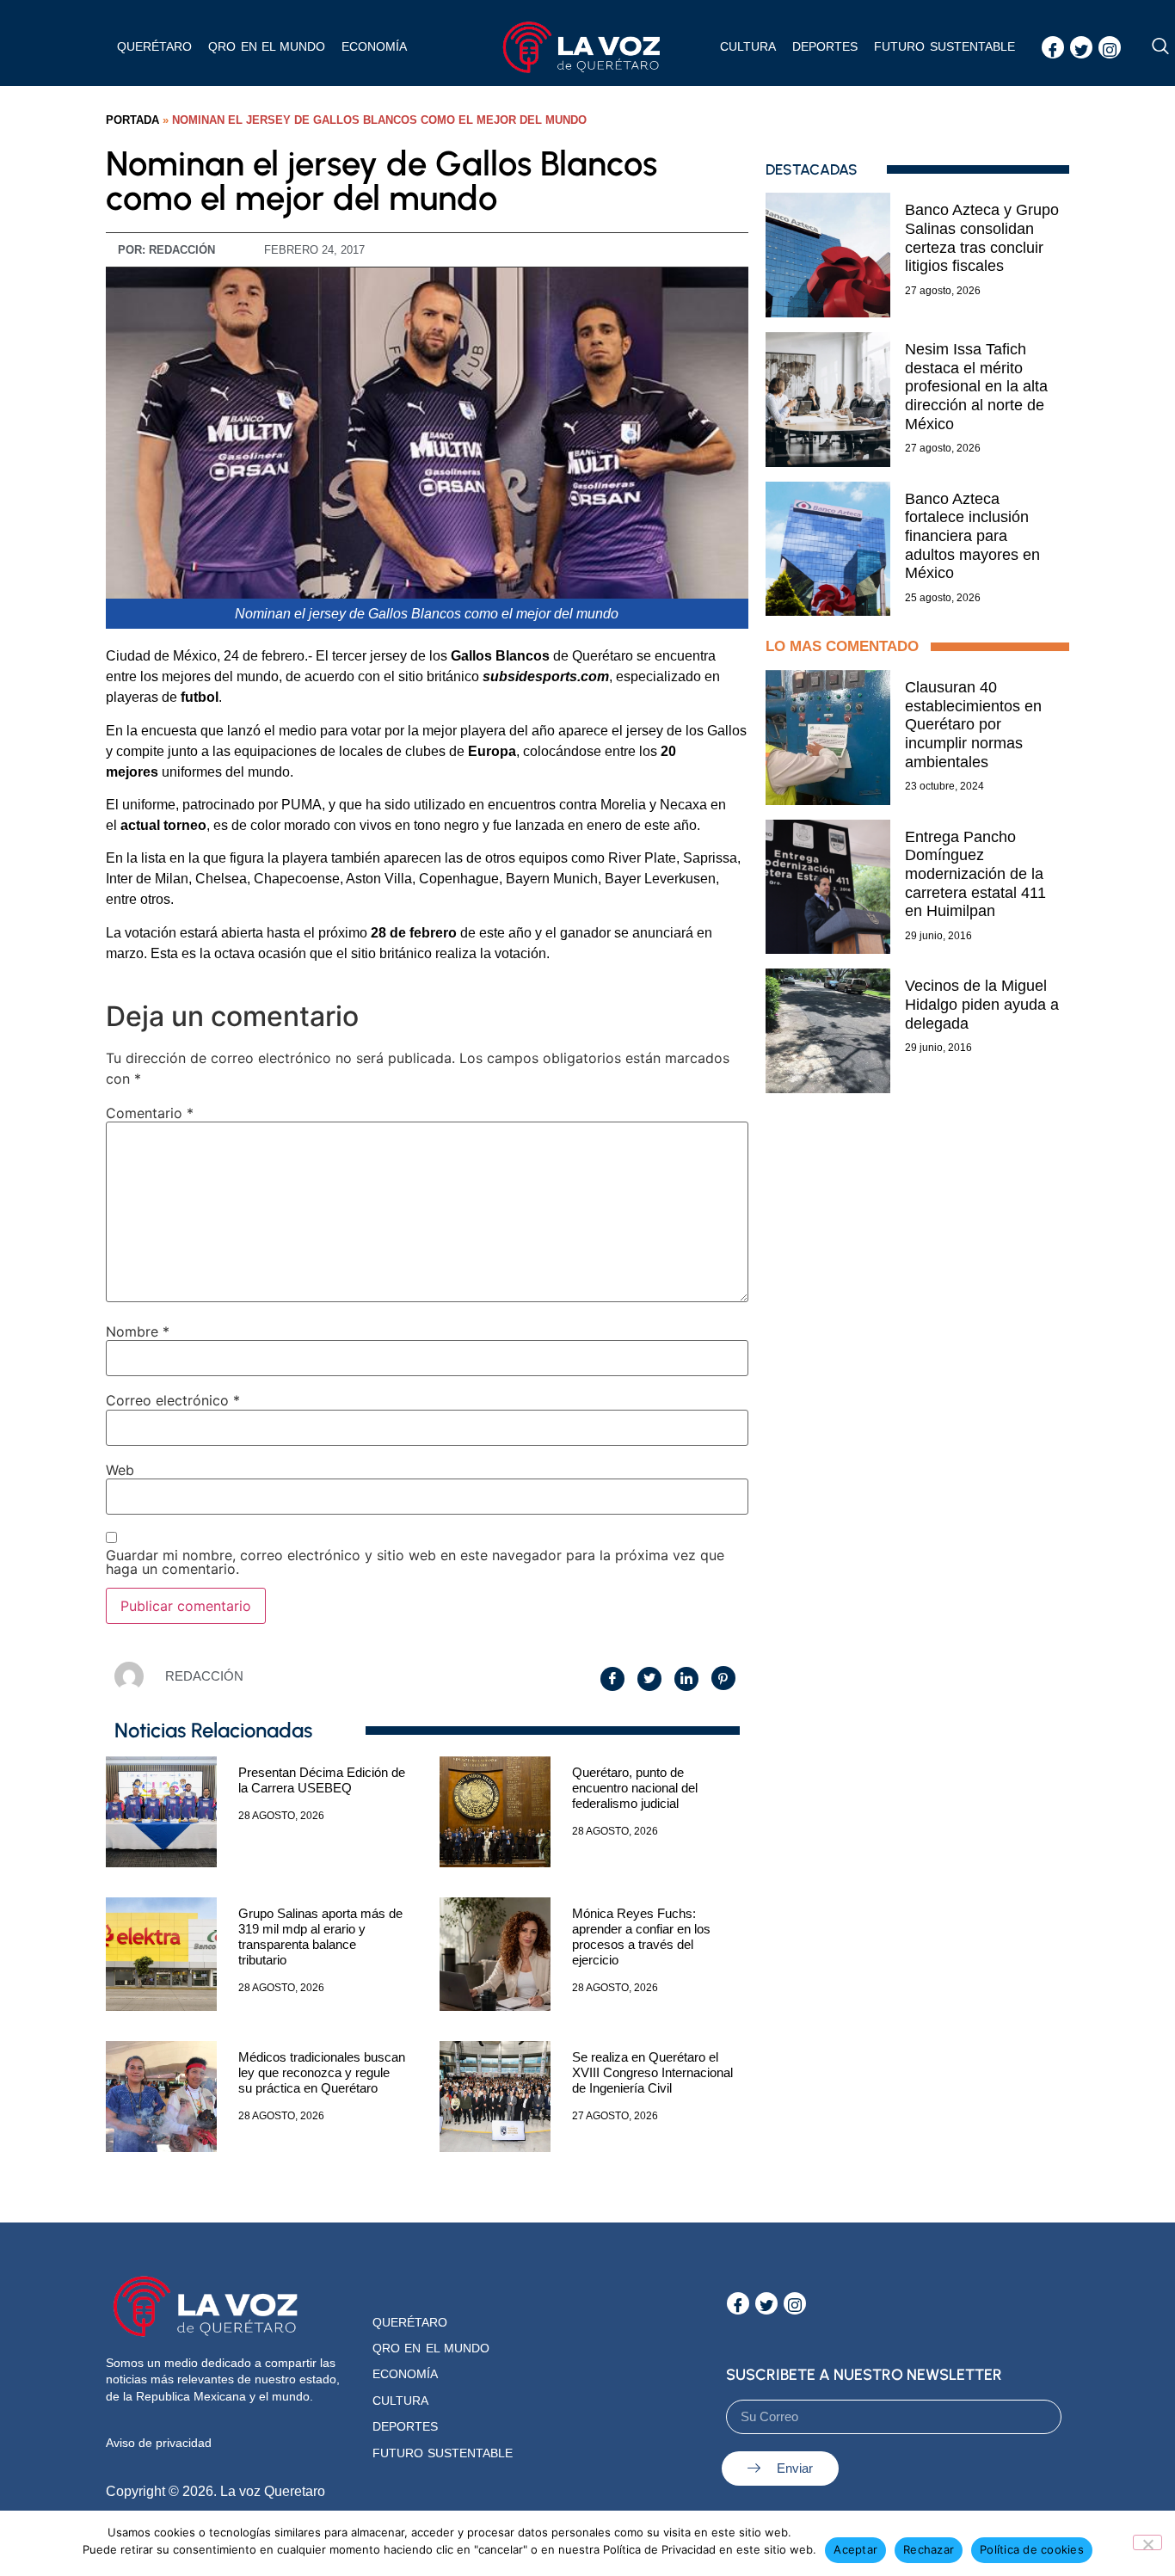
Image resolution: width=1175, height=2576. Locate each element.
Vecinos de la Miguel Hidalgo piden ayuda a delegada (982, 1004)
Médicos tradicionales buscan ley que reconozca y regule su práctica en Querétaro (322, 2072)
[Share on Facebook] (612, 1679)
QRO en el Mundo (431, 2348)
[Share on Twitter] (649, 1679)
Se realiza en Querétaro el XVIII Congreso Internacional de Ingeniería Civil (652, 2072)
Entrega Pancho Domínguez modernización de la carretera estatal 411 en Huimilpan (975, 874)
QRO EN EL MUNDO (267, 46)
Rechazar (929, 2549)
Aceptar (855, 2549)
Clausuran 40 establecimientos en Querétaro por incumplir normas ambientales (973, 724)
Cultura (748, 46)
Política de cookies (1032, 2549)
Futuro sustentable (944, 46)
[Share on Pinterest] (723, 1678)
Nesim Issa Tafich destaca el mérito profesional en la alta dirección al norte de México (976, 386)
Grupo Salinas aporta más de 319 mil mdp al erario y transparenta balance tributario (320, 1937)
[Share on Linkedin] (686, 1679)
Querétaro (154, 46)
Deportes (825, 46)
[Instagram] (1110, 47)
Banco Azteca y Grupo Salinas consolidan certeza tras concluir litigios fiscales (982, 238)
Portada (132, 120)
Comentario (150, 1113)
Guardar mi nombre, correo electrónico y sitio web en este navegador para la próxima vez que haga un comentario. (415, 1562)
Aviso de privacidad (159, 2443)
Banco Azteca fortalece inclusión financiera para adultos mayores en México (972, 536)
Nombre (138, 1331)
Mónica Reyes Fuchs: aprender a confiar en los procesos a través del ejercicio (641, 1937)
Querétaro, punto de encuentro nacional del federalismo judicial (635, 1788)
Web (120, 1470)
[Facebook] (1053, 47)
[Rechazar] (1147, 2542)
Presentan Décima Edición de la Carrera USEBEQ (322, 1780)
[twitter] (1081, 47)
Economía (374, 46)
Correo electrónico (173, 1400)
